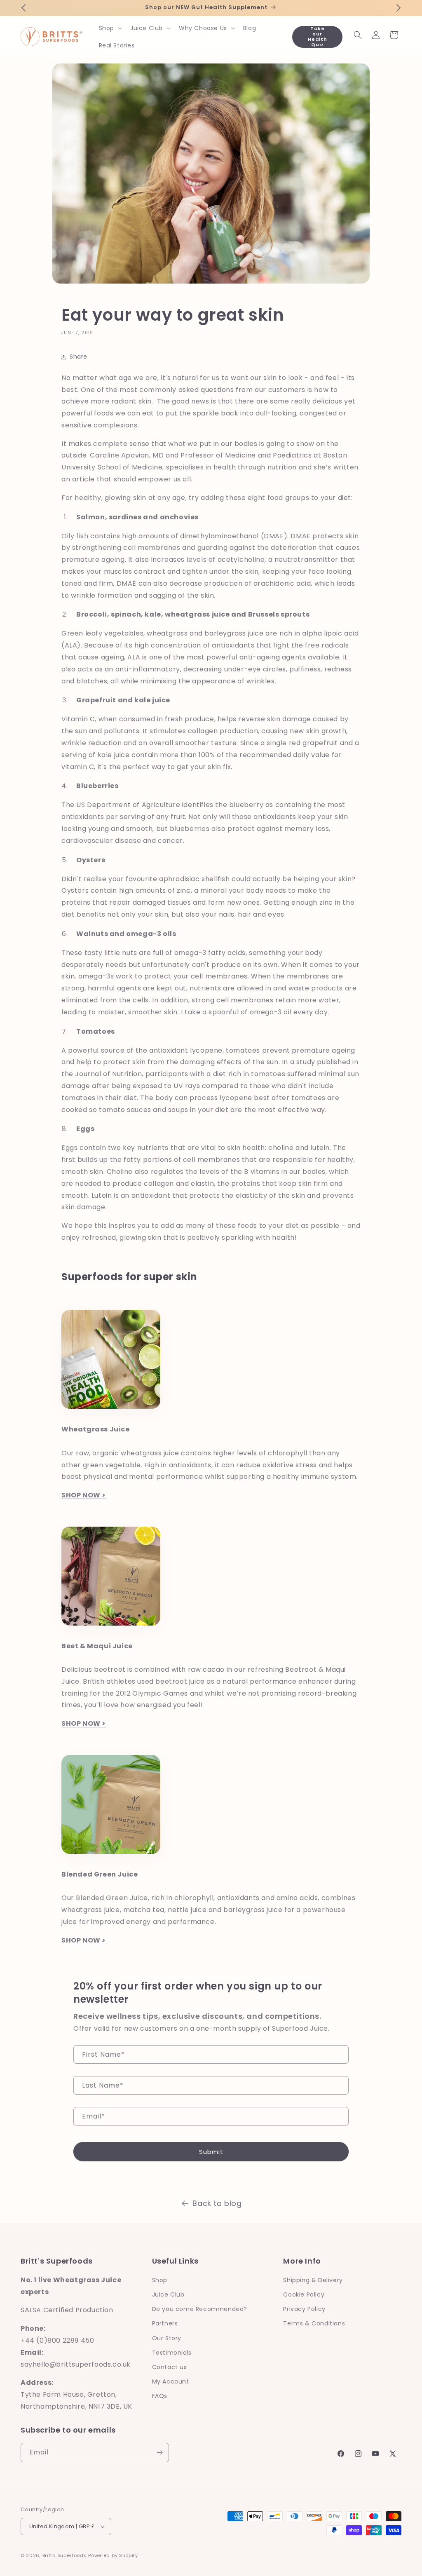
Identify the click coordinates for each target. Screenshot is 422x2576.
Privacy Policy (304, 2309)
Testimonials (172, 2353)
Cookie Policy (304, 2294)
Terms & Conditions (314, 2323)
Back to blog (217, 2203)
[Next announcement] (399, 8)
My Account (171, 2381)
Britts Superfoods (65, 2555)
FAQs (160, 2396)
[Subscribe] (159, 2453)
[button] (110, 28)
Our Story (167, 2338)
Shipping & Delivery (313, 2280)
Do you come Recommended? (200, 2309)
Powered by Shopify (113, 2555)
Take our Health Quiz (318, 37)
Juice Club (168, 2294)
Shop (160, 2280)
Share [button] (79, 357)
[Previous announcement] (23, 8)
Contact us (170, 2367)
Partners (165, 2323)
